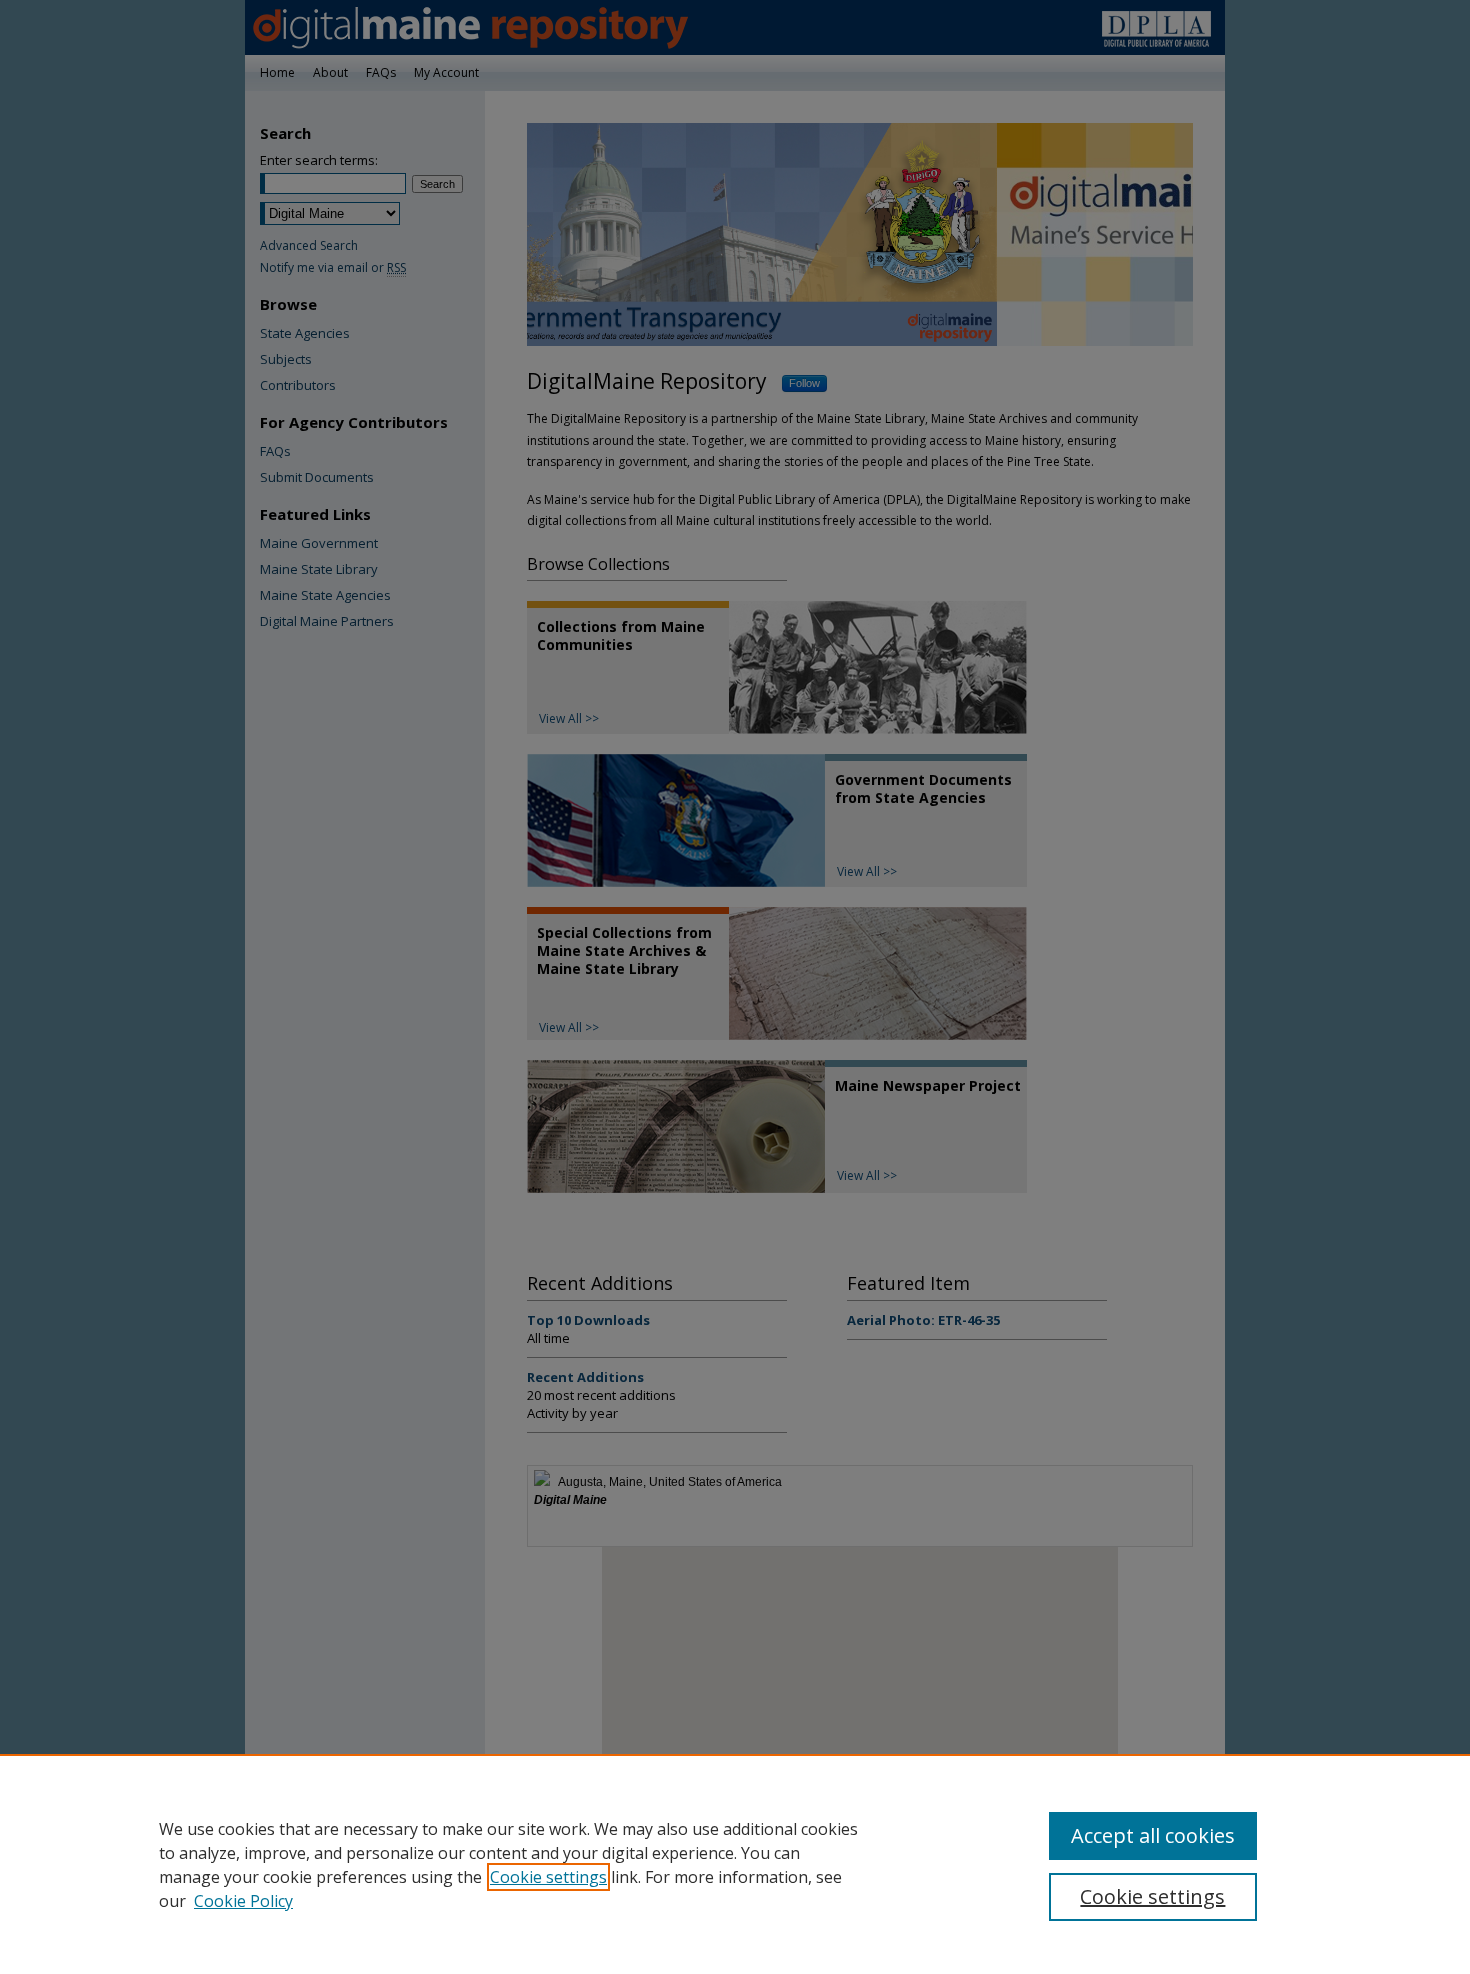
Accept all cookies (1153, 1835)
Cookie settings (548, 1877)
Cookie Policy (243, 1901)
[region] (735, 1864)
